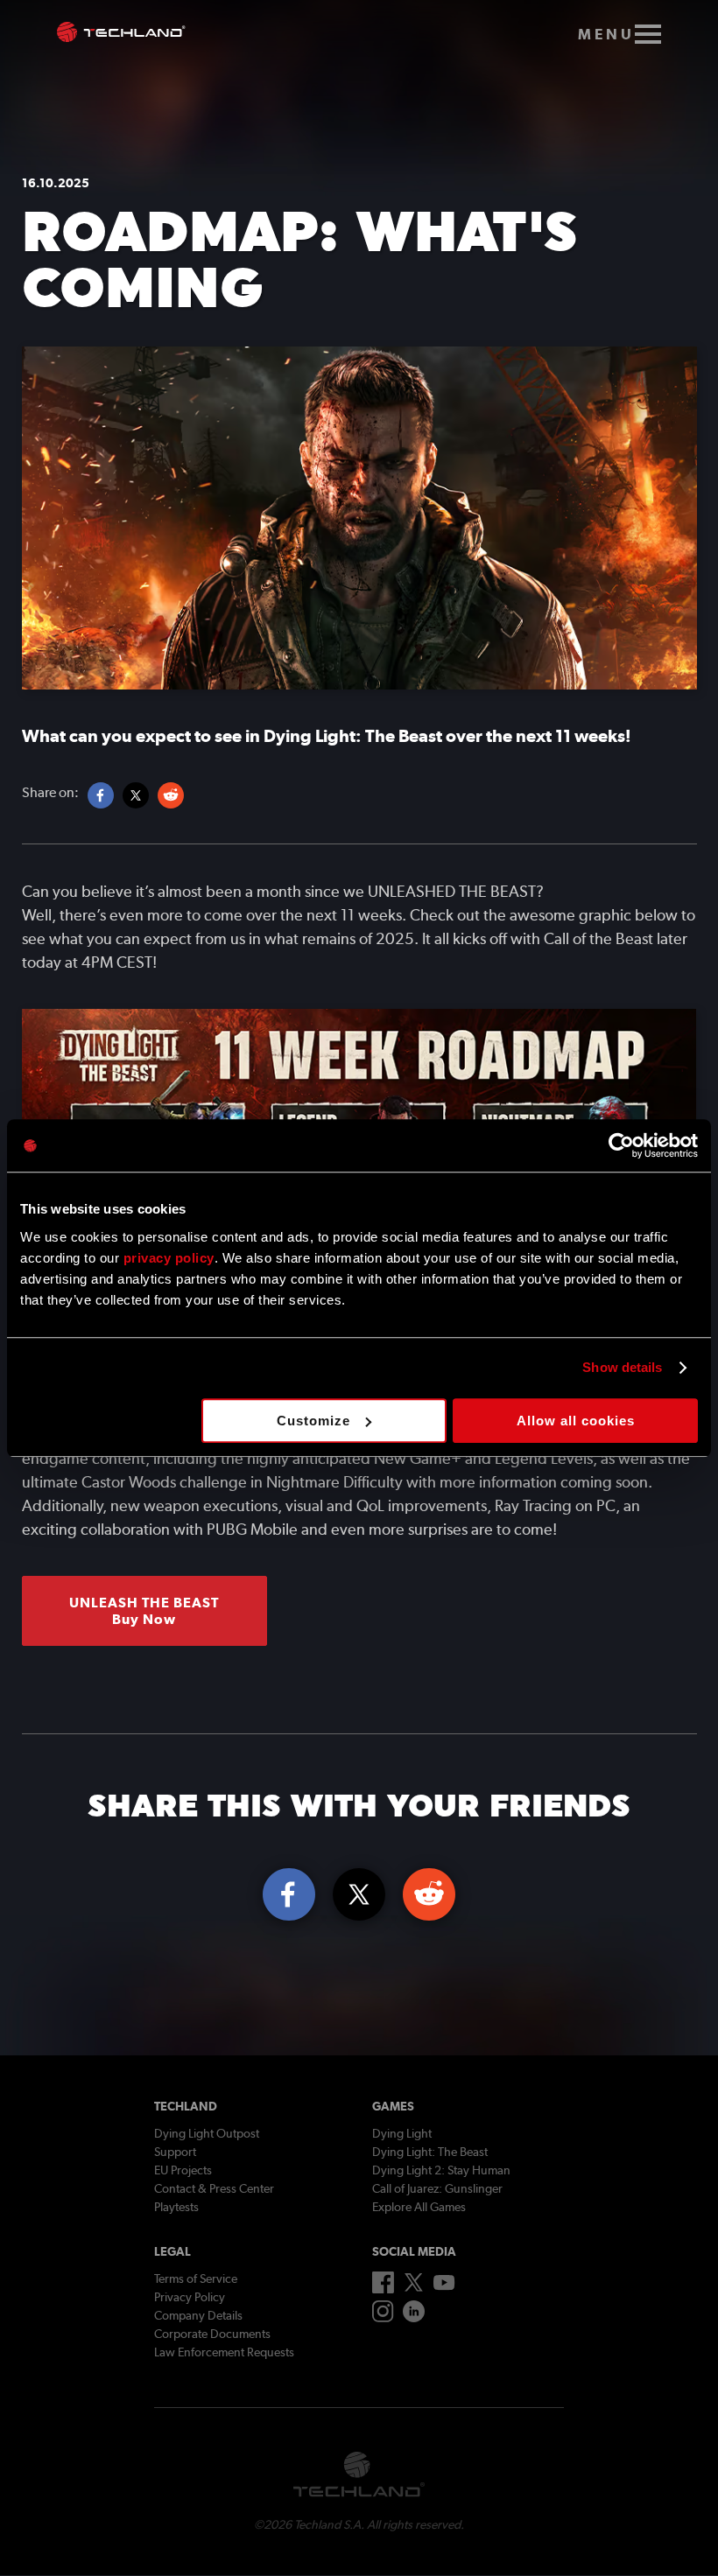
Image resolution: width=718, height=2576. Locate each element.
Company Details (198, 2315)
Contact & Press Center (214, 2188)
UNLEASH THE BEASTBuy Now (144, 1611)
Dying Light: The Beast (430, 2152)
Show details (622, 1367)
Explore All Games (419, 2207)
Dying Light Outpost (207, 2133)
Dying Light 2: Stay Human (441, 2170)
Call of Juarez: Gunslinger (437, 2188)
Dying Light (402, 2133)
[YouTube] (444, 2286)
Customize (313, 1421)
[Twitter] (414, 2287)
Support (175, 2152)
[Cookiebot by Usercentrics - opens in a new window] (621, 1145)
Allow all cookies (576, 1421)
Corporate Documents (212, 2334)
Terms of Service (196, 2278)
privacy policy (169, 1258)
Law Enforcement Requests (224, 2352)
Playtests (176, 2207)
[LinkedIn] (414, 2318)
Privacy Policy (190, 2297)
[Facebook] (383, 2289)
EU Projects (183, 2170)
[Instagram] (383, 2318)
